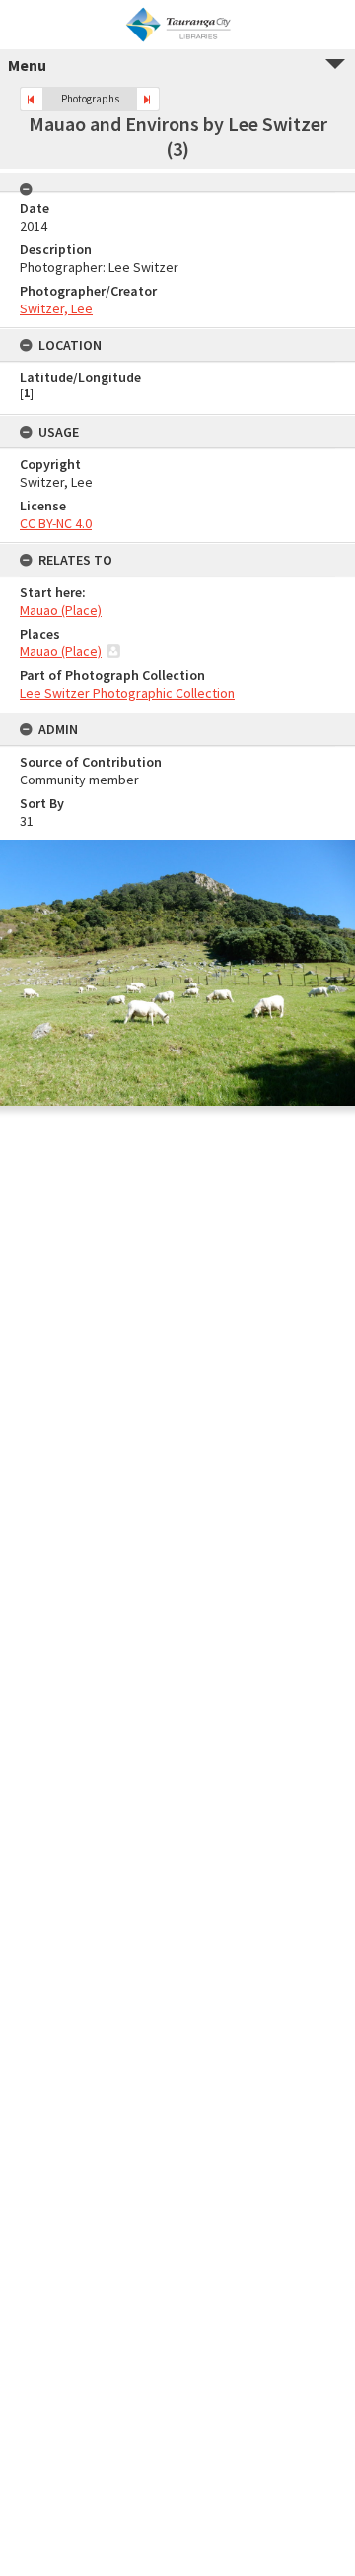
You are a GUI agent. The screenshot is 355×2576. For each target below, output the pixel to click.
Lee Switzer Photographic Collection (127, 693)
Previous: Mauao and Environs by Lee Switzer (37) (32, 99)
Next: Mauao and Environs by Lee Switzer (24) (148, 99)
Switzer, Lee (56, 308)
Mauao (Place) (61, 610)
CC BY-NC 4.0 (56, 523)
